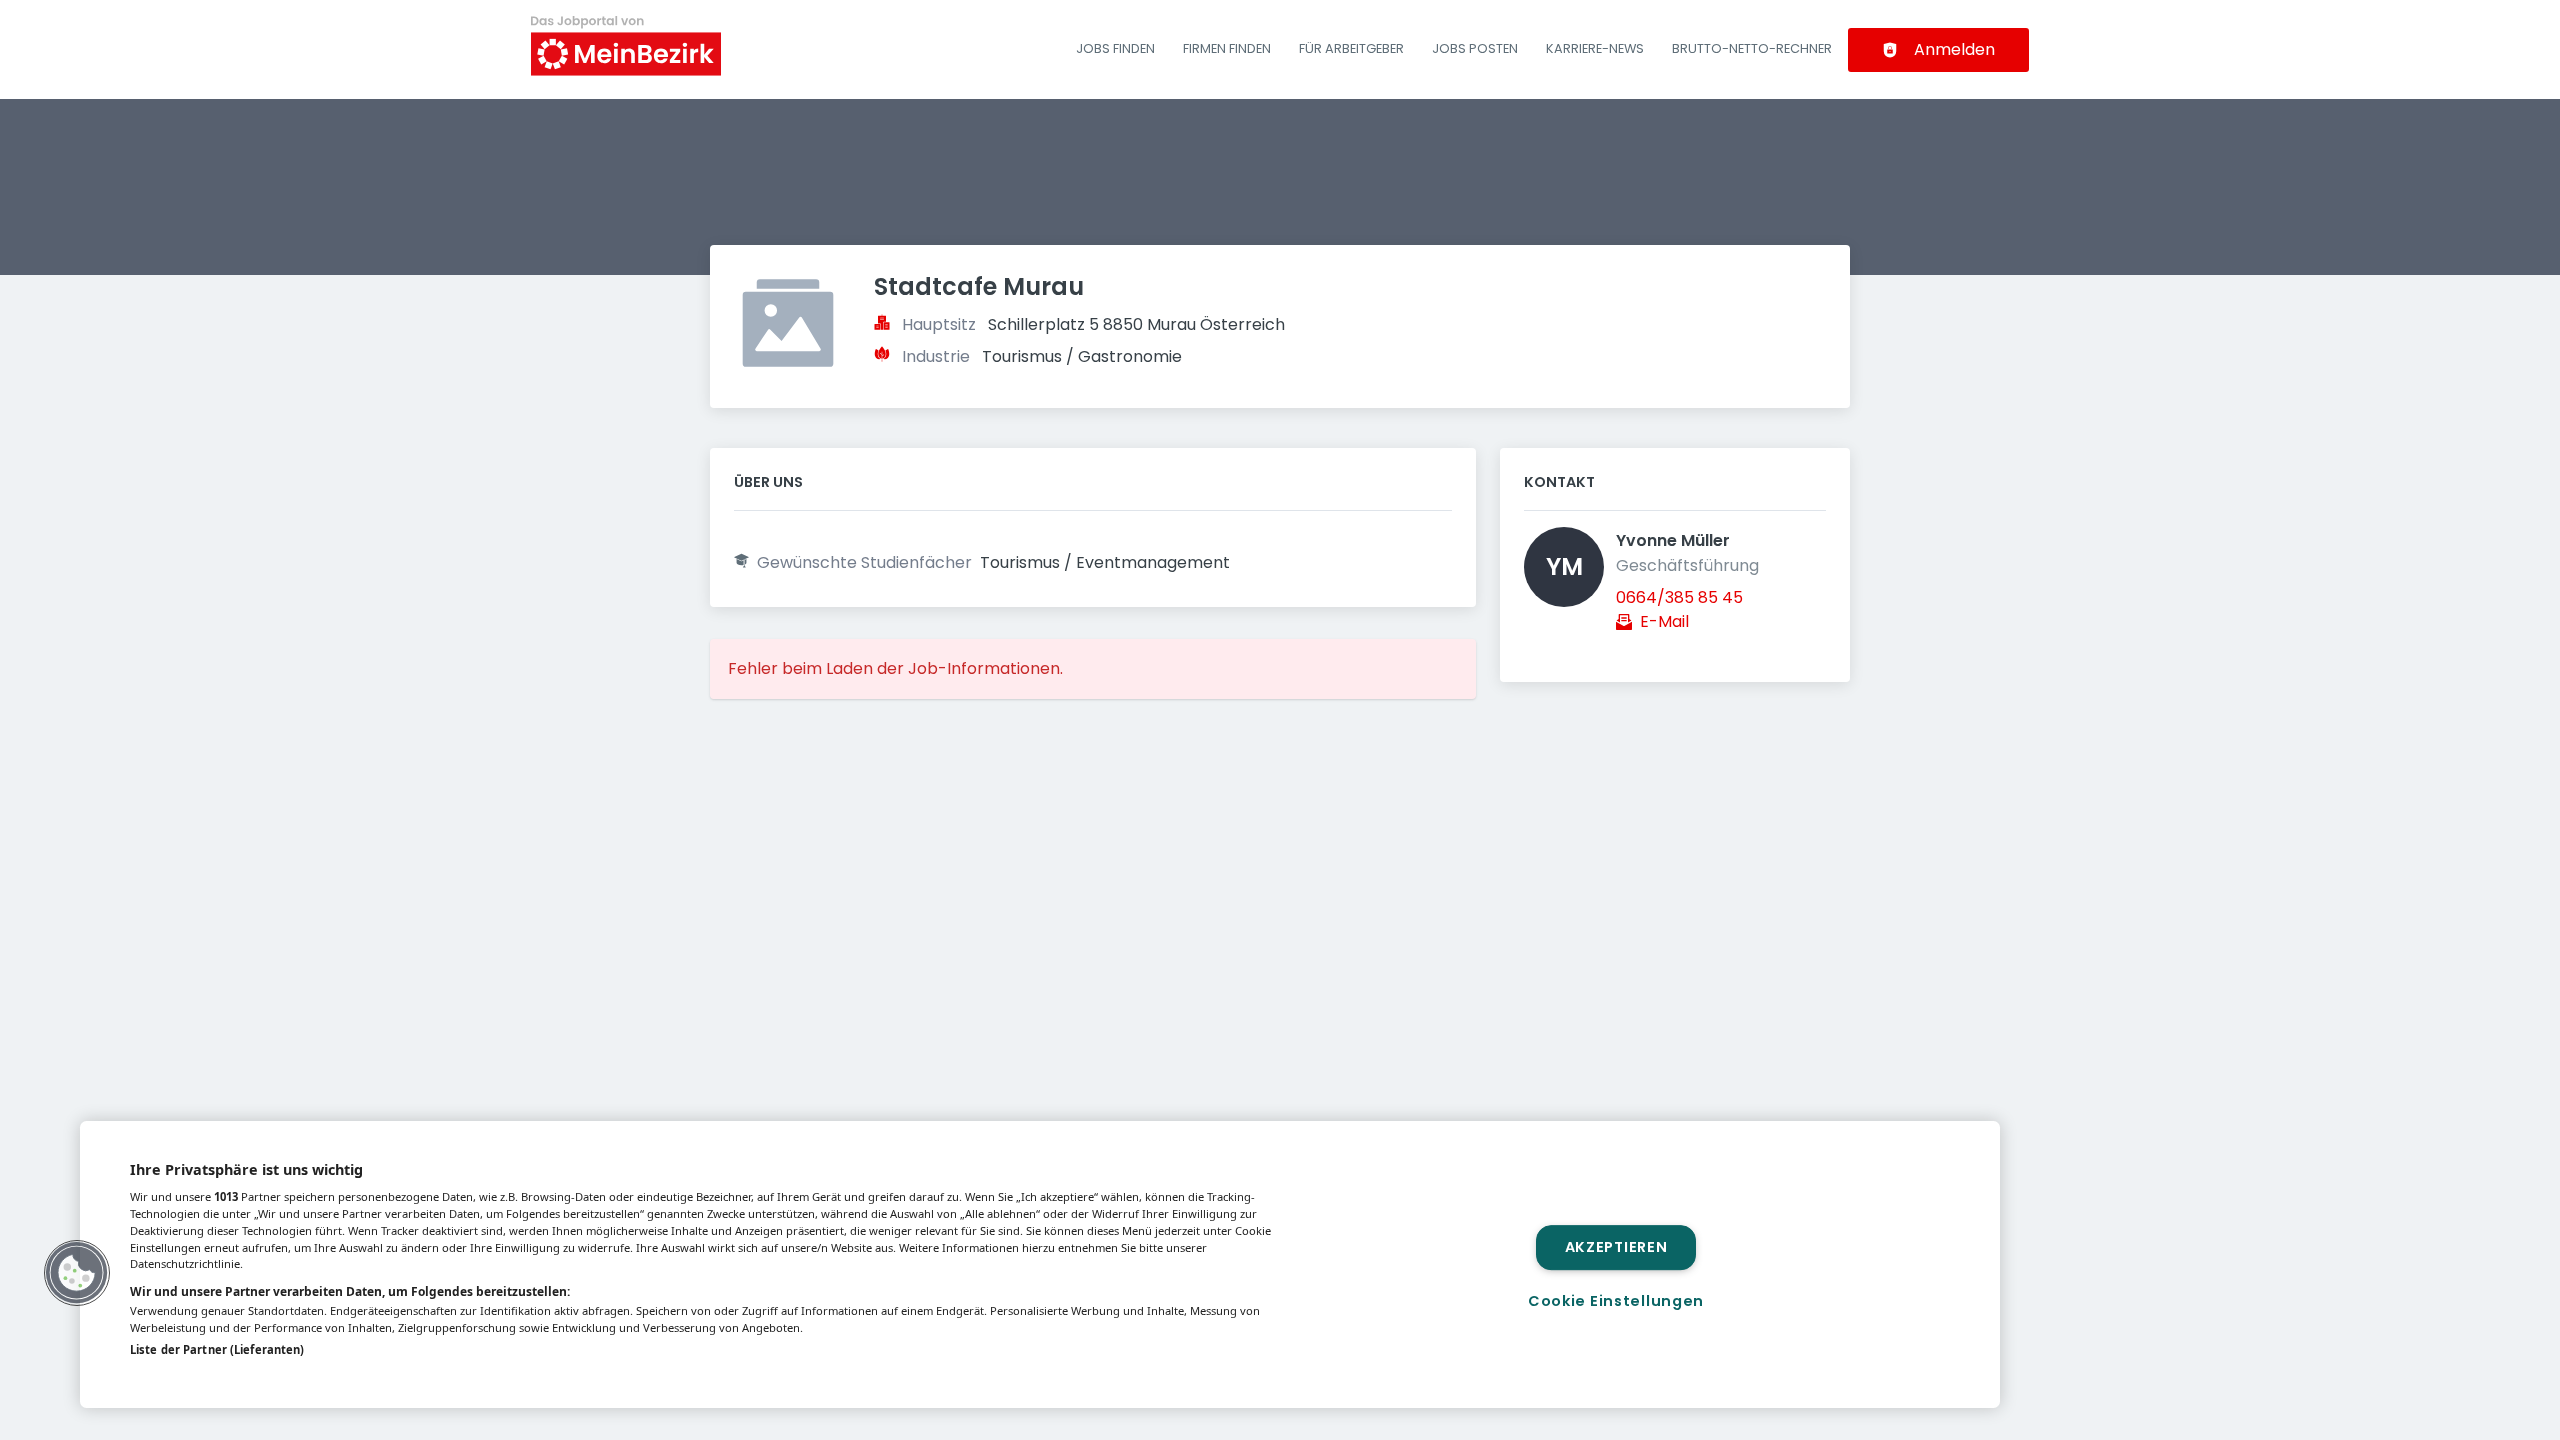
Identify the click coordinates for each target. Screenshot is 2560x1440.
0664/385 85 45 (1679, 597)
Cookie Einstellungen (1616, 1301)
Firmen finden (1227, 48)
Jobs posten (1475, 48)
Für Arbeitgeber (1351, 48)
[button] (77, 1273)
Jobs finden (1115, 48)
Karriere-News (1595, 48)
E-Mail (1664, 621)
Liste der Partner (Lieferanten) (217, 1349)
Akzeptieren (1616, 1247)
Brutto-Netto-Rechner (1752, 48)
